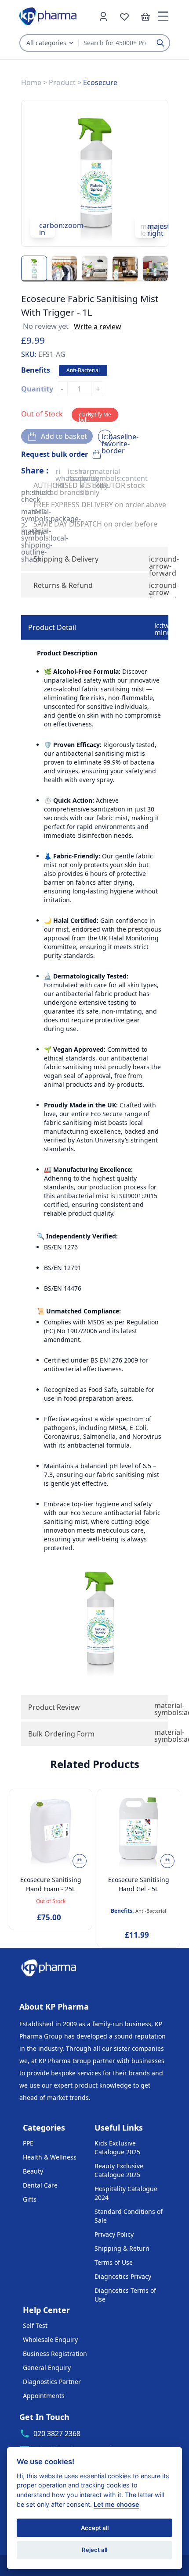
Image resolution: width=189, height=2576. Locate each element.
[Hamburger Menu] (163, 16)
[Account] (103, 16)
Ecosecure (100, 82)
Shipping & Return (122, 2248)
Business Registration (55, 2354)
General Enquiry (47, 2368)
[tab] (95, 627)
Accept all (95, 2528)
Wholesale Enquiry (50, 2339)
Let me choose (116, 2504)
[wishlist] (124, 16)
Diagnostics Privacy (123, 2276)
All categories (46, 43)
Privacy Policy (114, 2234)
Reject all (94, 2550)
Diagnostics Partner (52, 2382)
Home (31, 82)
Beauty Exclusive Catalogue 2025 (119, 2170)
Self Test (35, 2325)
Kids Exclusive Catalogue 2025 (117, 2147)
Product (62, 82)
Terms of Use (114, 2262)
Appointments (44, 2396)
